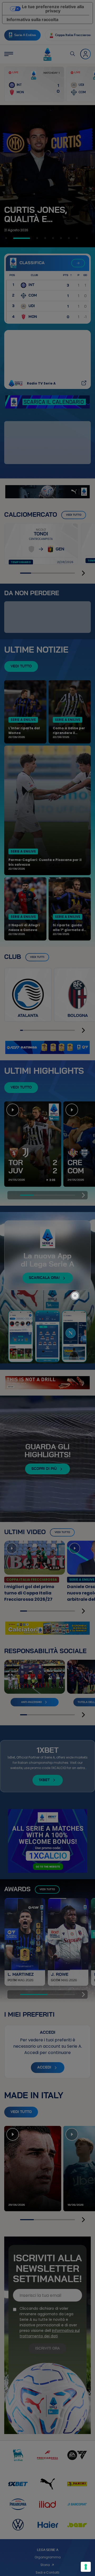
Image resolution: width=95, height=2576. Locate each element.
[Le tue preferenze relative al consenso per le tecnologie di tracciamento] (86, 2567)
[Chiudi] (78, 1274)
